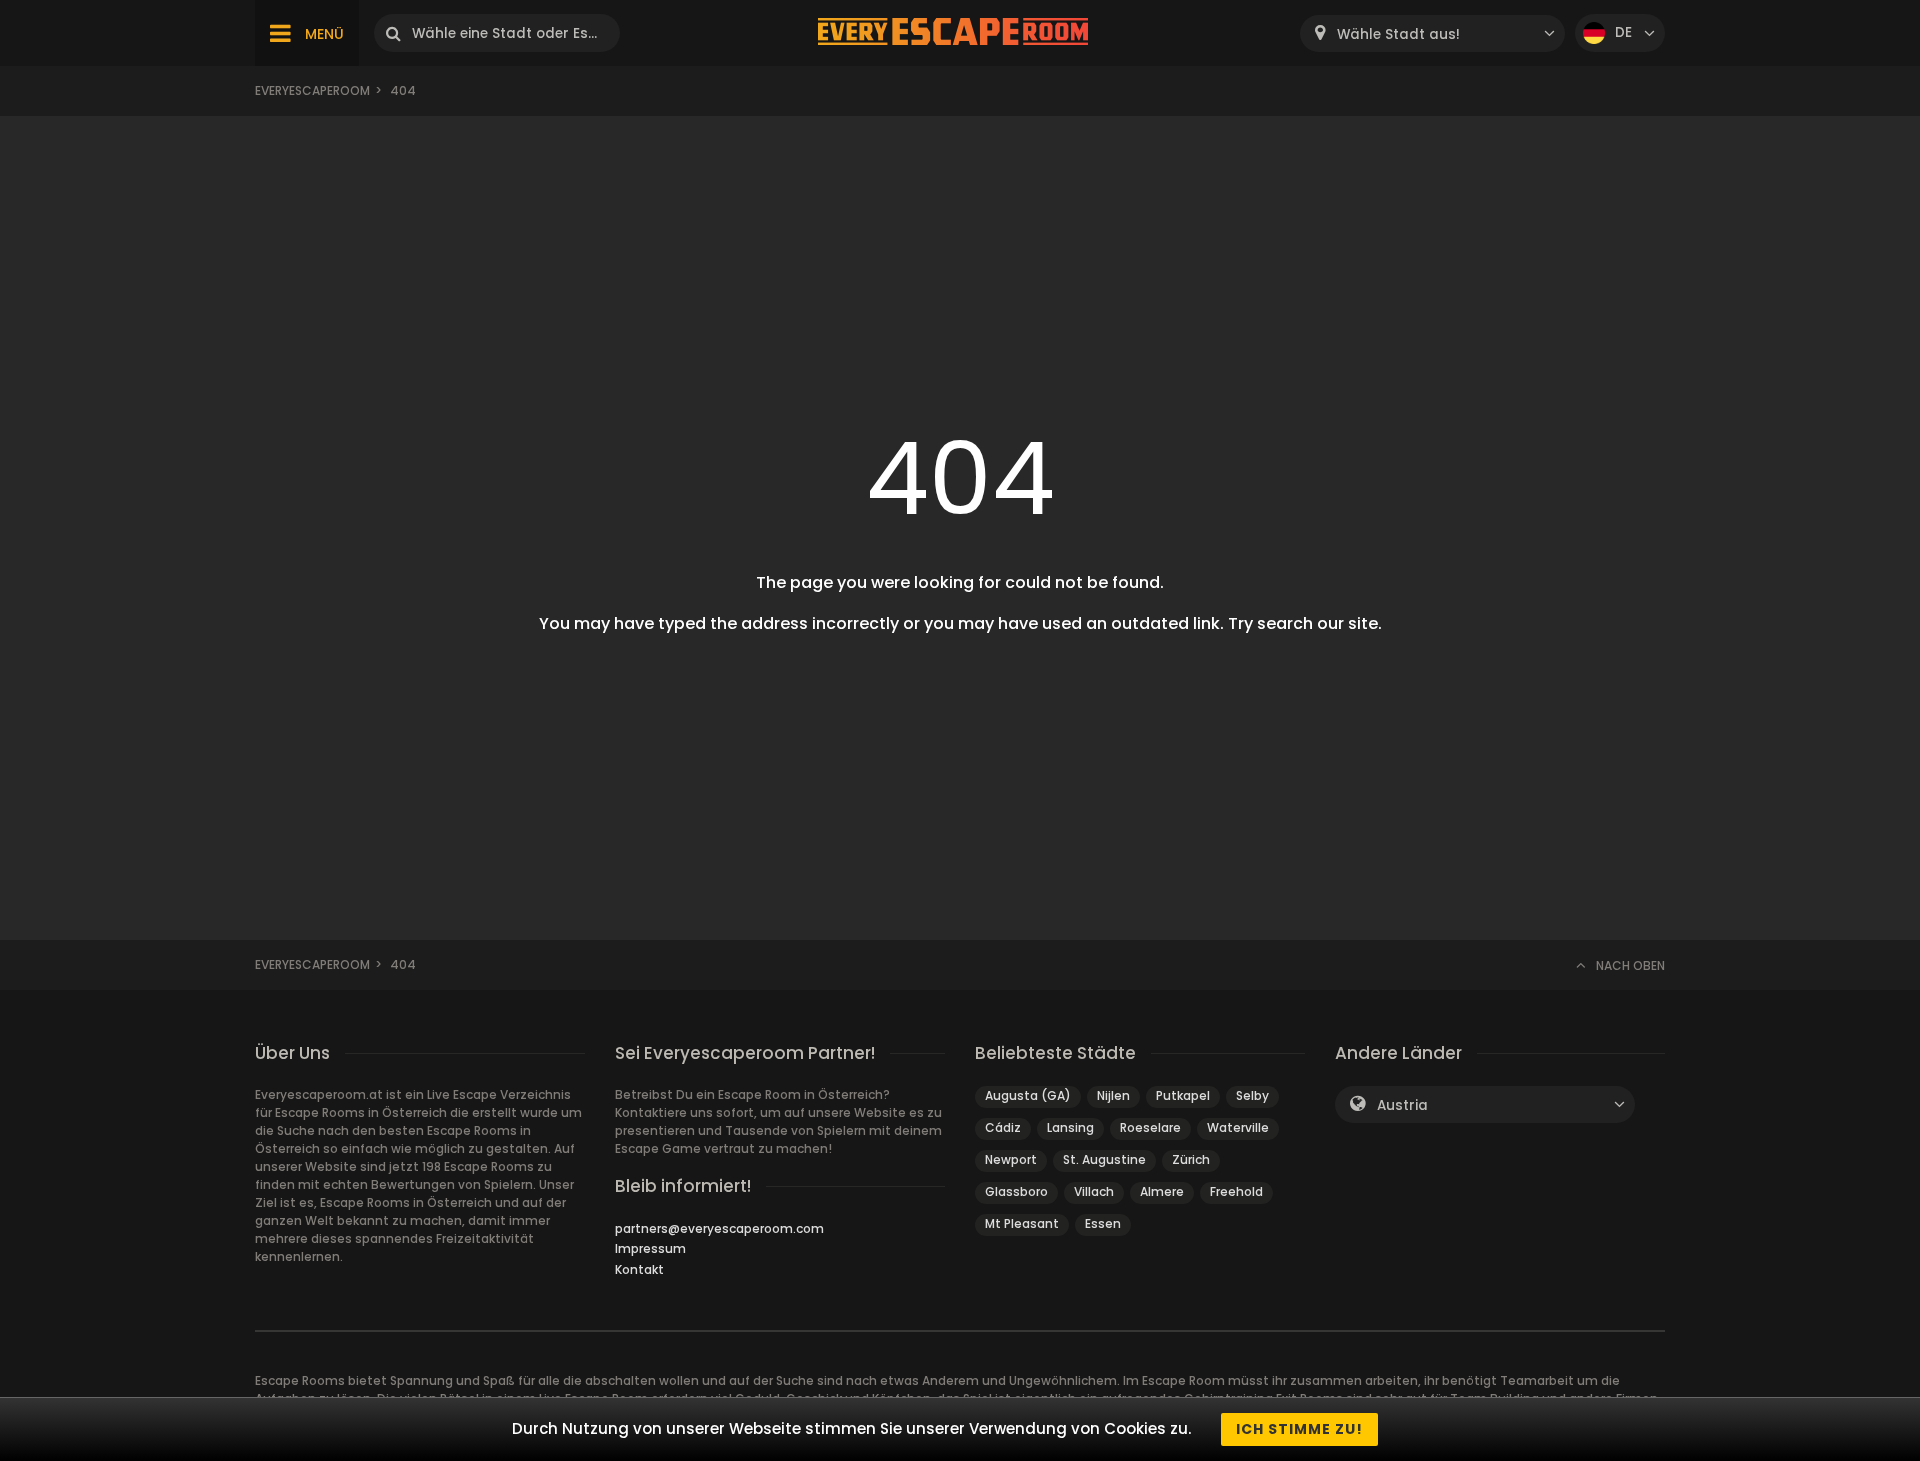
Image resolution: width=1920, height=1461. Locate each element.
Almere (1162, 1191)
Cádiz (1003, 1127)
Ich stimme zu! (1299, 1429)
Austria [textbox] (1402, 1105)
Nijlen (1113, 1095)
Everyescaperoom (312, 90)
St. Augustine (1104, 1159)
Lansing (1070, 1127)
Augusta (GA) (1028, 1095)
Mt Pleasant (1022, 1223)
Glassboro (1016, 1191)
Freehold (1236, 1191)
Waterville (1238, 1127)
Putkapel (1183, 1095)
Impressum (650, 1248)
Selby (1252, 1095)
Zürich (1191, 1159)
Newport (1011, 1159)
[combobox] (1432, 33)
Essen (1103, 1223)
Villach (1094, 1191)
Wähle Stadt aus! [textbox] (1398, 34)
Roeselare (1150, 1127)
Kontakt (639, 1269)
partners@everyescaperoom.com (719, 1228)
